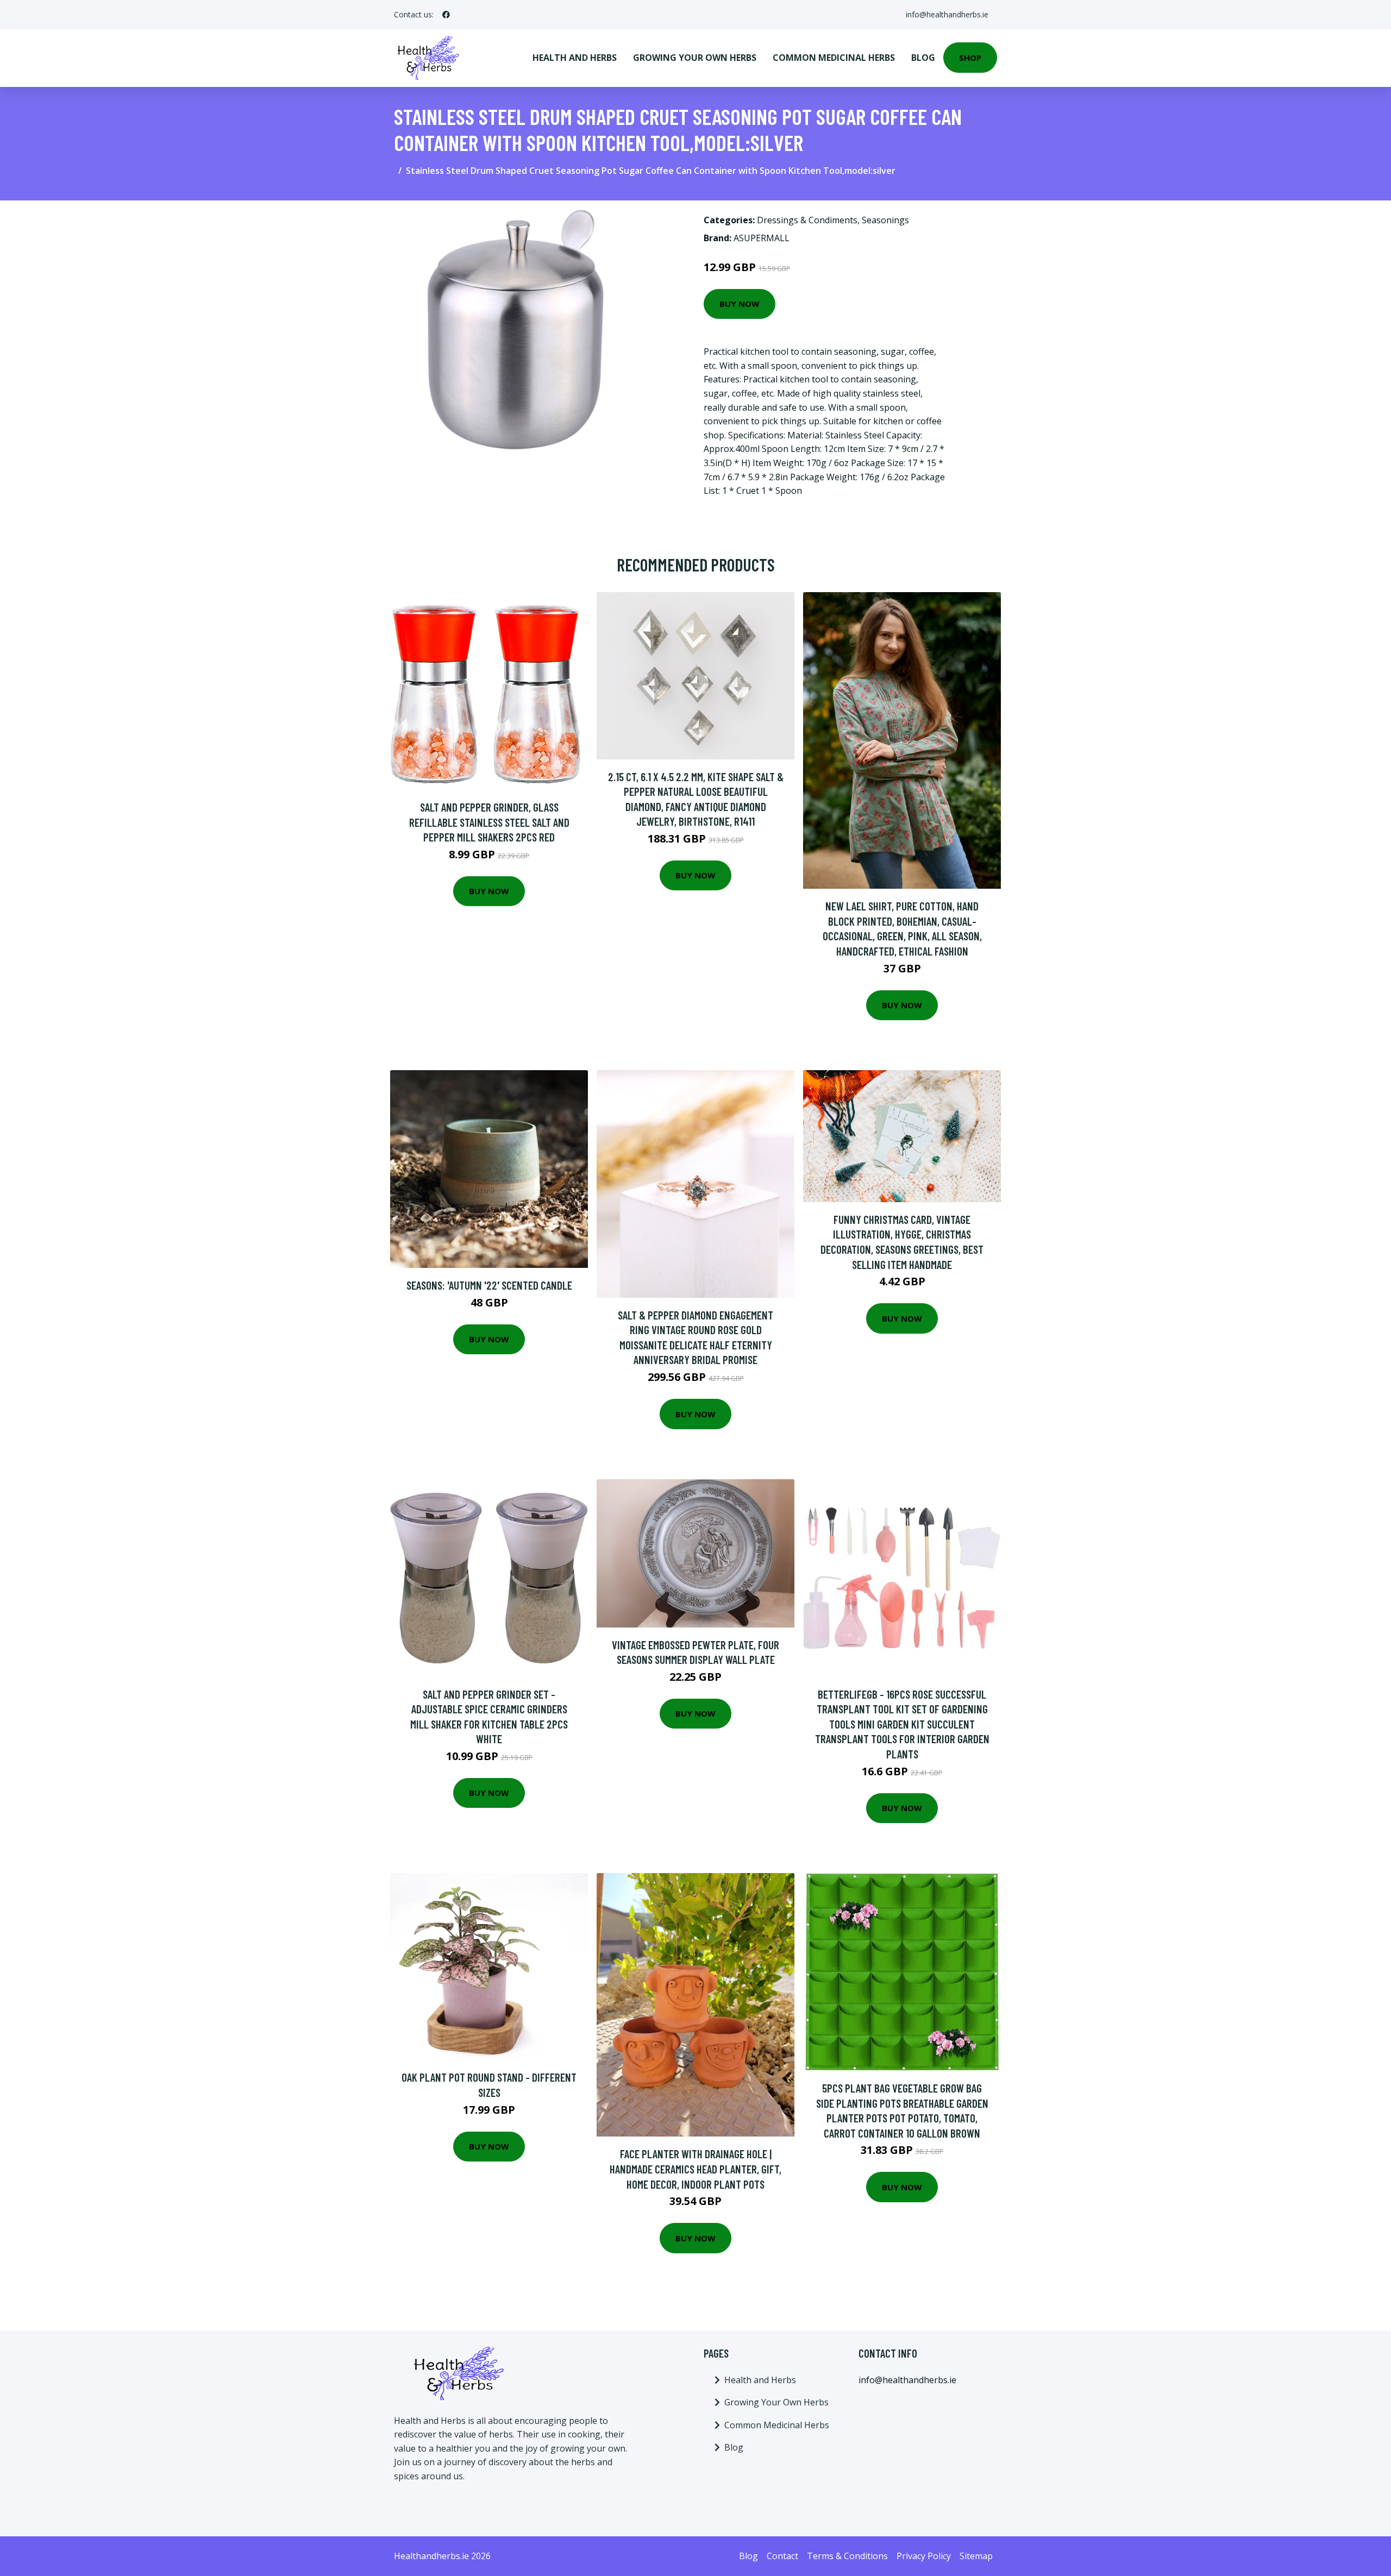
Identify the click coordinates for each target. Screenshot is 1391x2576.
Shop (970, 58)
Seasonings (885, 220)
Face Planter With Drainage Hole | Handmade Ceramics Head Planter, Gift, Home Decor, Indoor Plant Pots (695, 2169)
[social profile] (446, 15)
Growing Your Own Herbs (695, 58)
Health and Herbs (575, 58)
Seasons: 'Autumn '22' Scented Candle (489, 1285)
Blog (923, 58)
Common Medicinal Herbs (834, 58)
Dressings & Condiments (807, 220)
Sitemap (976, 2556)
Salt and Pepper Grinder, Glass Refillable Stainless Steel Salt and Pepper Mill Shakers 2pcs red (489, 822)
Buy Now (740, 304)
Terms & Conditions (847, 2556)
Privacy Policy (924, 2556)
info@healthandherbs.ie (947, 14)
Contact (782, 2556)
